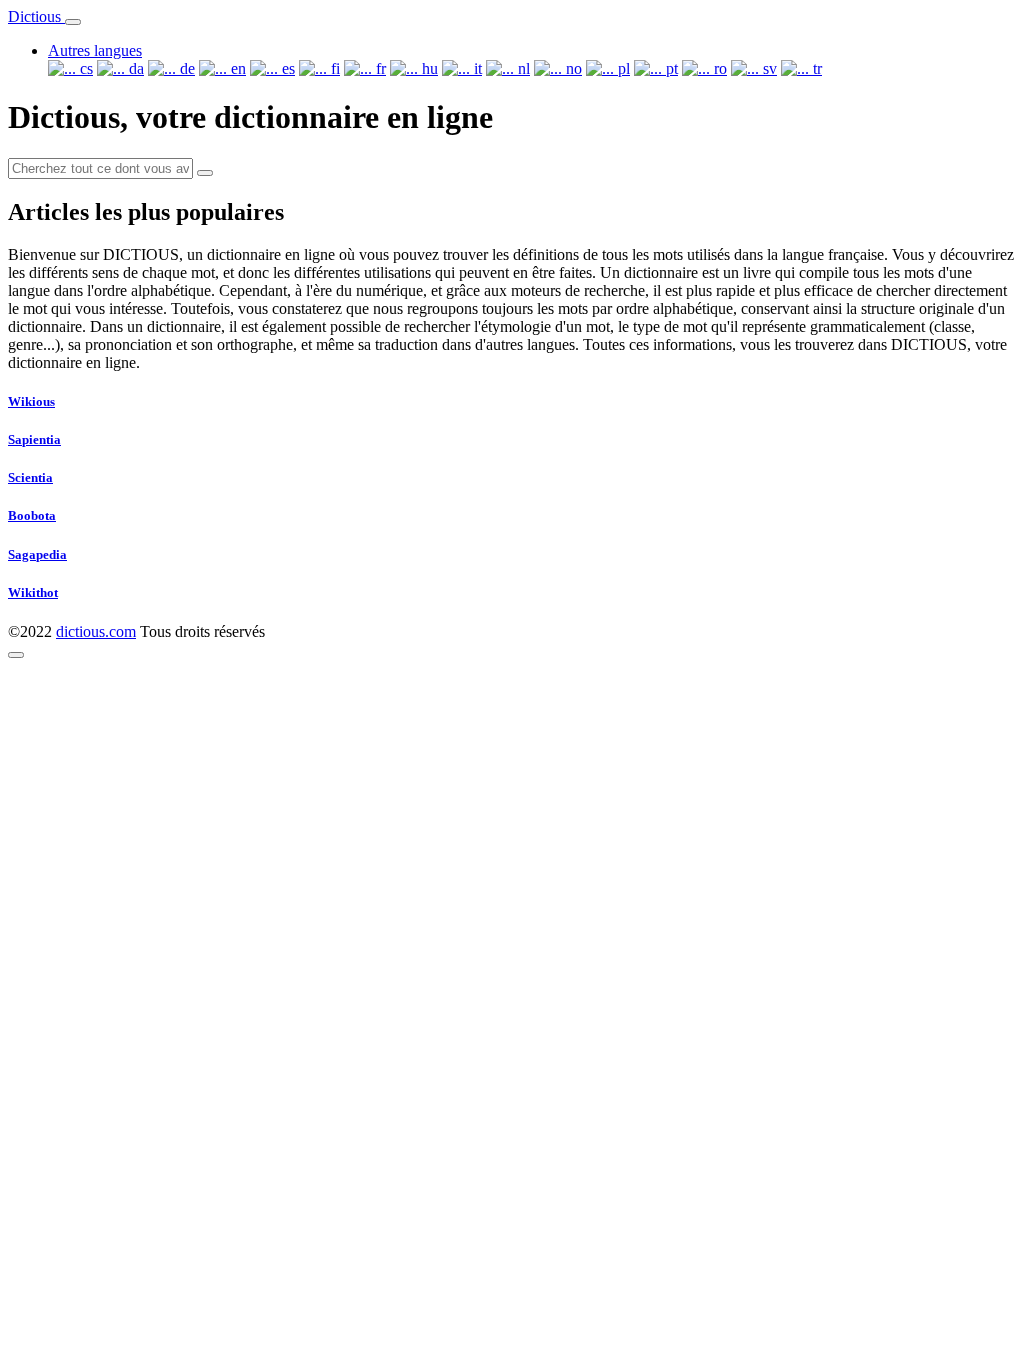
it (476, 68)
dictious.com (96, 631)
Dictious (36, 16)
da (134, 68)
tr (815, 68)
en (236, 68)
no (572, 68)
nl (522, 68)
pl (622, 68)
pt (670, 68)
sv (768, 68)
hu (428, 68)
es (286, 68)
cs (84, 68)
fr (379, 68)
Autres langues (95, 50)
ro (718, 68)
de (185, 68)
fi (333, 68)
